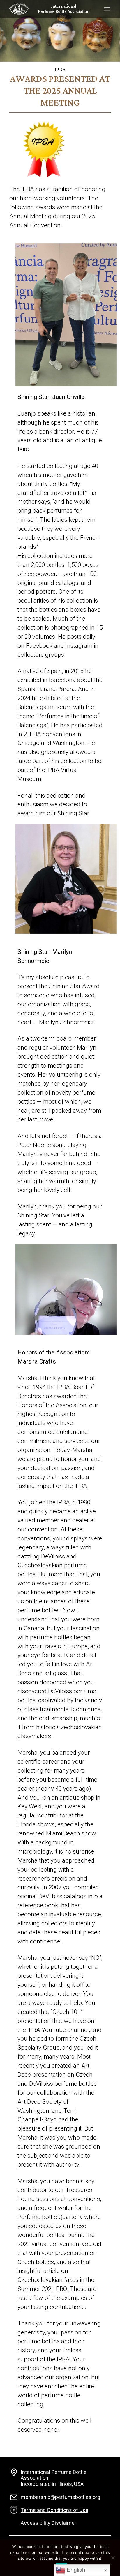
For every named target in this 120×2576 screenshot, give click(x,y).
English (75, 2570)
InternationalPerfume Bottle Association (64, 9)
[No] (113, 2558)
